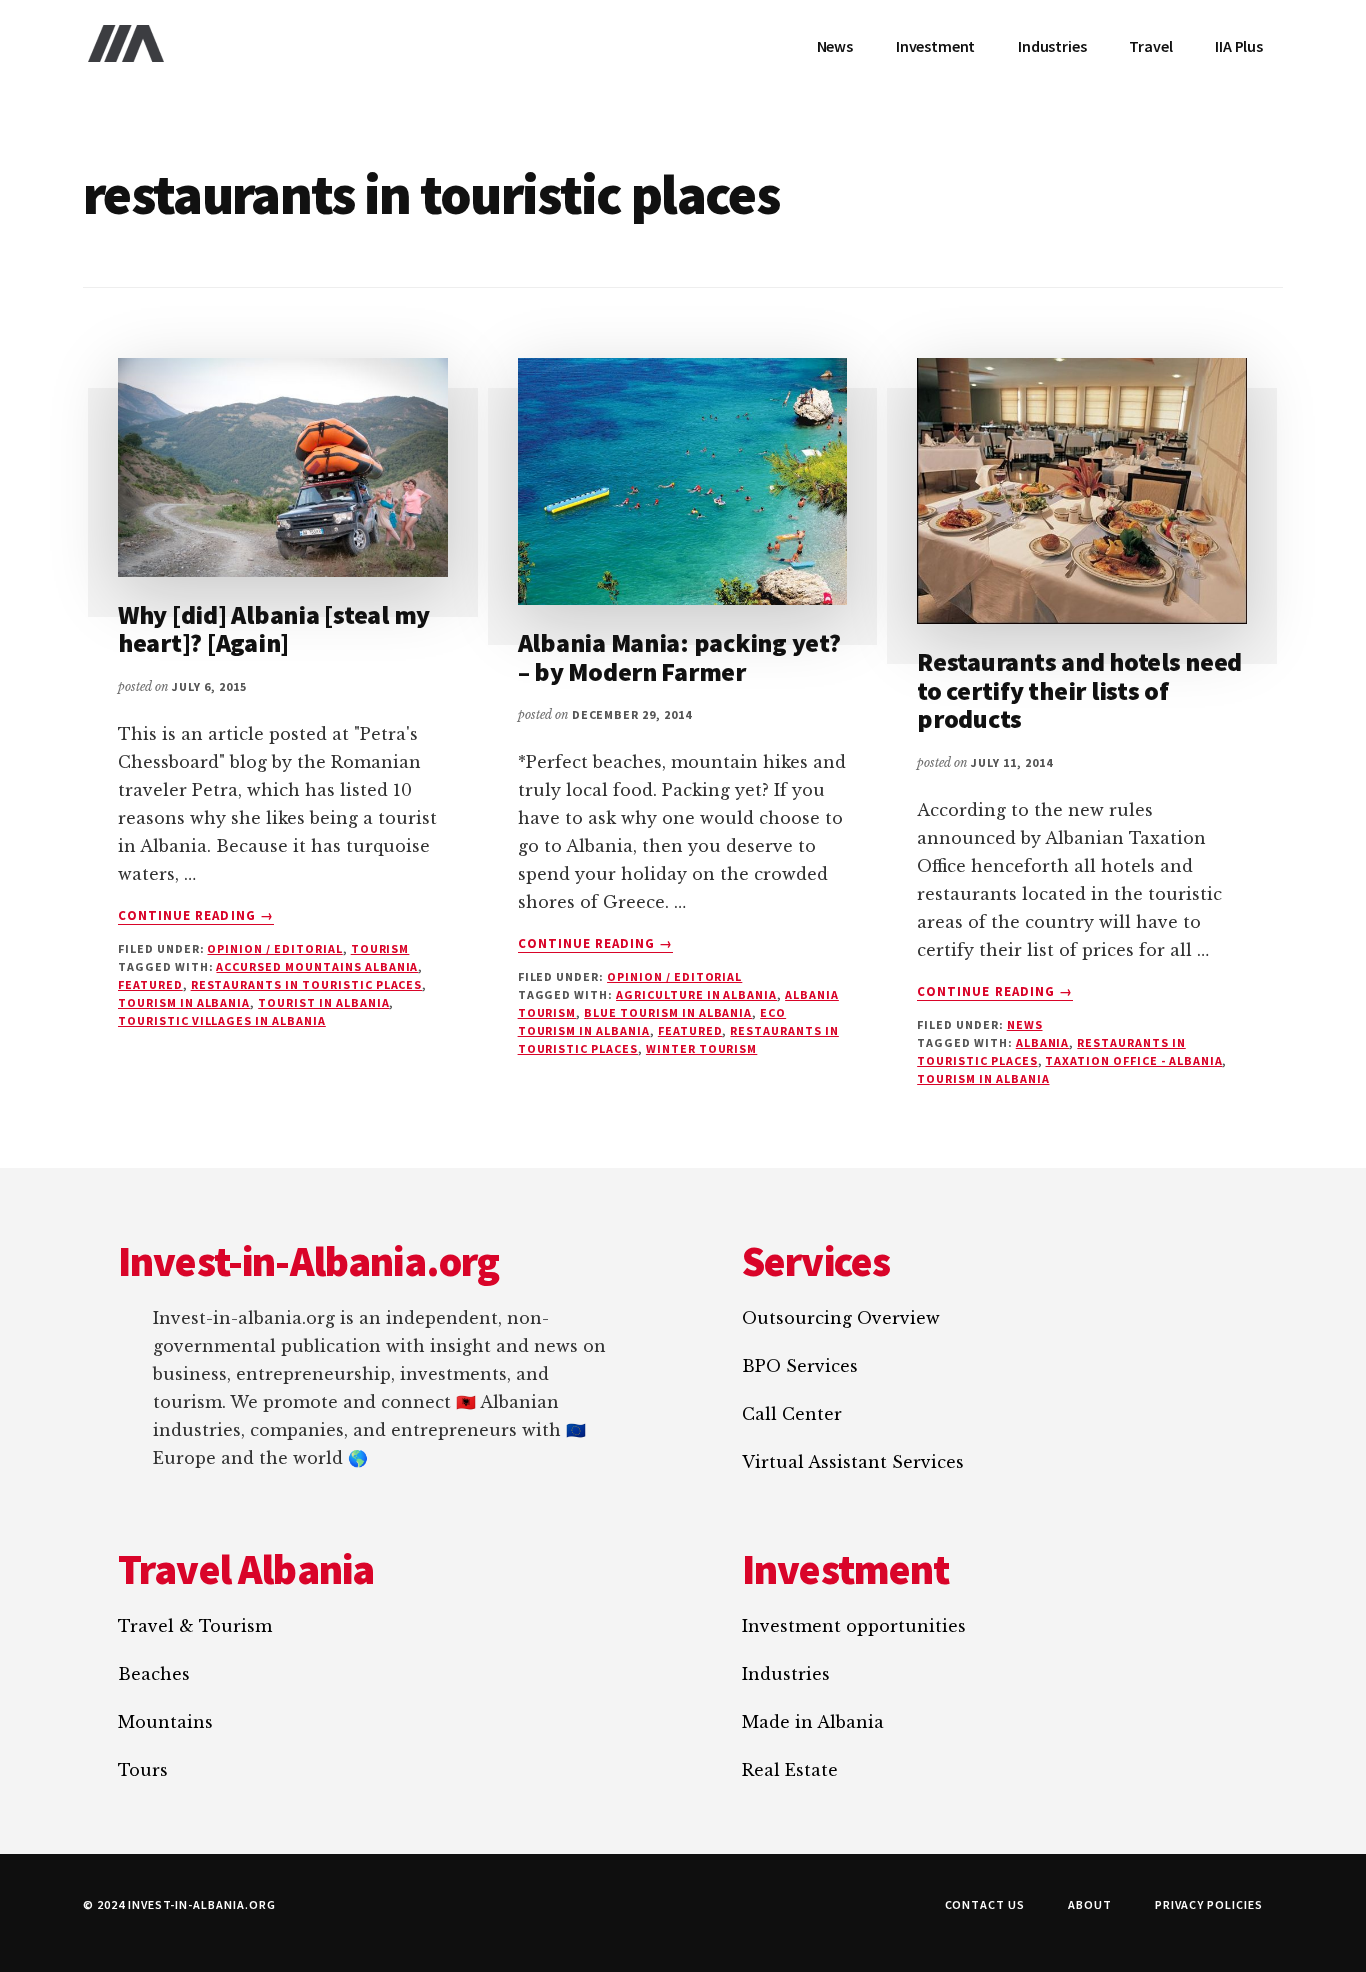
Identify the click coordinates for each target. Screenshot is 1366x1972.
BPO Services (800, 1366)
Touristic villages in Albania (222, 1020)
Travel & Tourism (195, 1626)
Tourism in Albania (184, 1002)
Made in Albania (813, 1722)
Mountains (165, 1722)
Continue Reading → (196, 916)
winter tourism (701, 1048)
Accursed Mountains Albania (317, 966)
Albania (1043, 1042)
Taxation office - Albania (1133, 1060)
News (1025, 1024)
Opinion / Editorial (274, 948)
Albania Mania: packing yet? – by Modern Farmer (679, 657)
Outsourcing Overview (841, 1318)
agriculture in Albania (696, 994)
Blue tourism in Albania (668, 1012)
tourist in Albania (323, 1002)
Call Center (792, 1414)
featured (150, 984)
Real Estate (790, 1770)
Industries (786, 1674)
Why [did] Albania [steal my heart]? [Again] (274, 629)
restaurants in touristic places (307, 984)
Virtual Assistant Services (853, 1462)
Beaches (154, 1674)
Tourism (380, 948)
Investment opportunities (854, 1626)
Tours (143, 1770)
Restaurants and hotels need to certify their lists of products (1079, 690)
